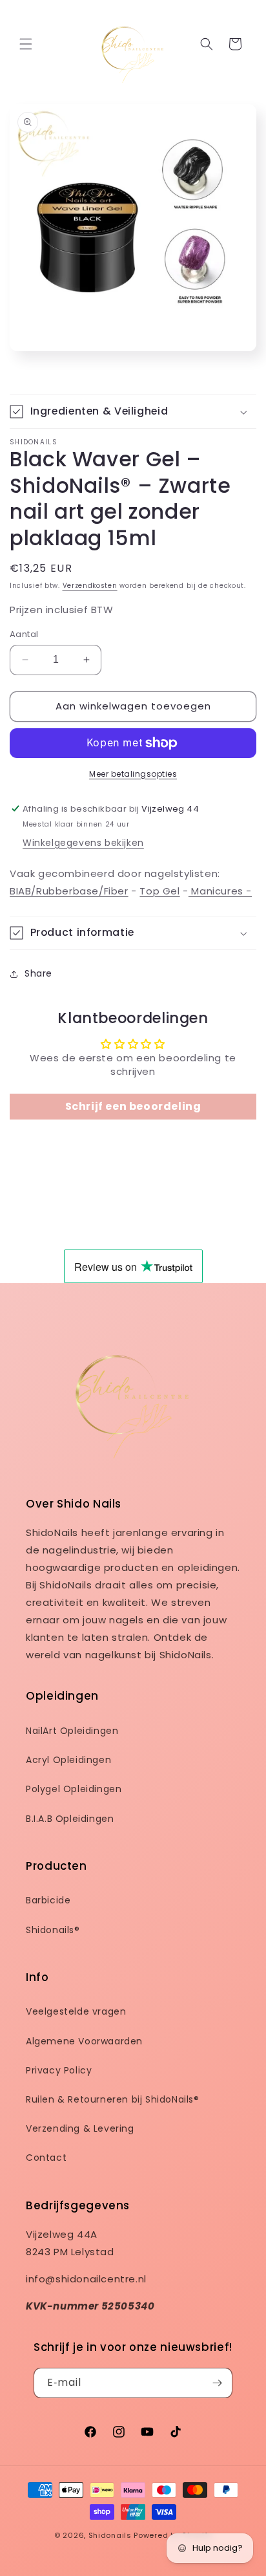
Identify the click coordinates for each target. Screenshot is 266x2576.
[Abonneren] (218, 2383)
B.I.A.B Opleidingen (70, 1819)
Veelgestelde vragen (76, 2011)
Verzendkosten (90, 586)
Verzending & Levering (80, 2128)
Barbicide (48, 1900)
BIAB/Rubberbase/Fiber (69, 891)
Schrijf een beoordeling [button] (133, 1106)
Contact (46, 2158)
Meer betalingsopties (133, 774)
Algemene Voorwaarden (84, 2041)
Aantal (24, 634)
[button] (26, 44)
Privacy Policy (59, 2070)
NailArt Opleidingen (72, 1731)
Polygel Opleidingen (74, 1789)
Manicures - (220, 891)
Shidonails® (53, 1930)
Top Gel (159, 891)
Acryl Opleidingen (68, 1760)
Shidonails (110, 2535)
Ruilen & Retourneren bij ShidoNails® (113, 2099)
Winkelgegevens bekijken (83, 843)
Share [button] (38, 973)
